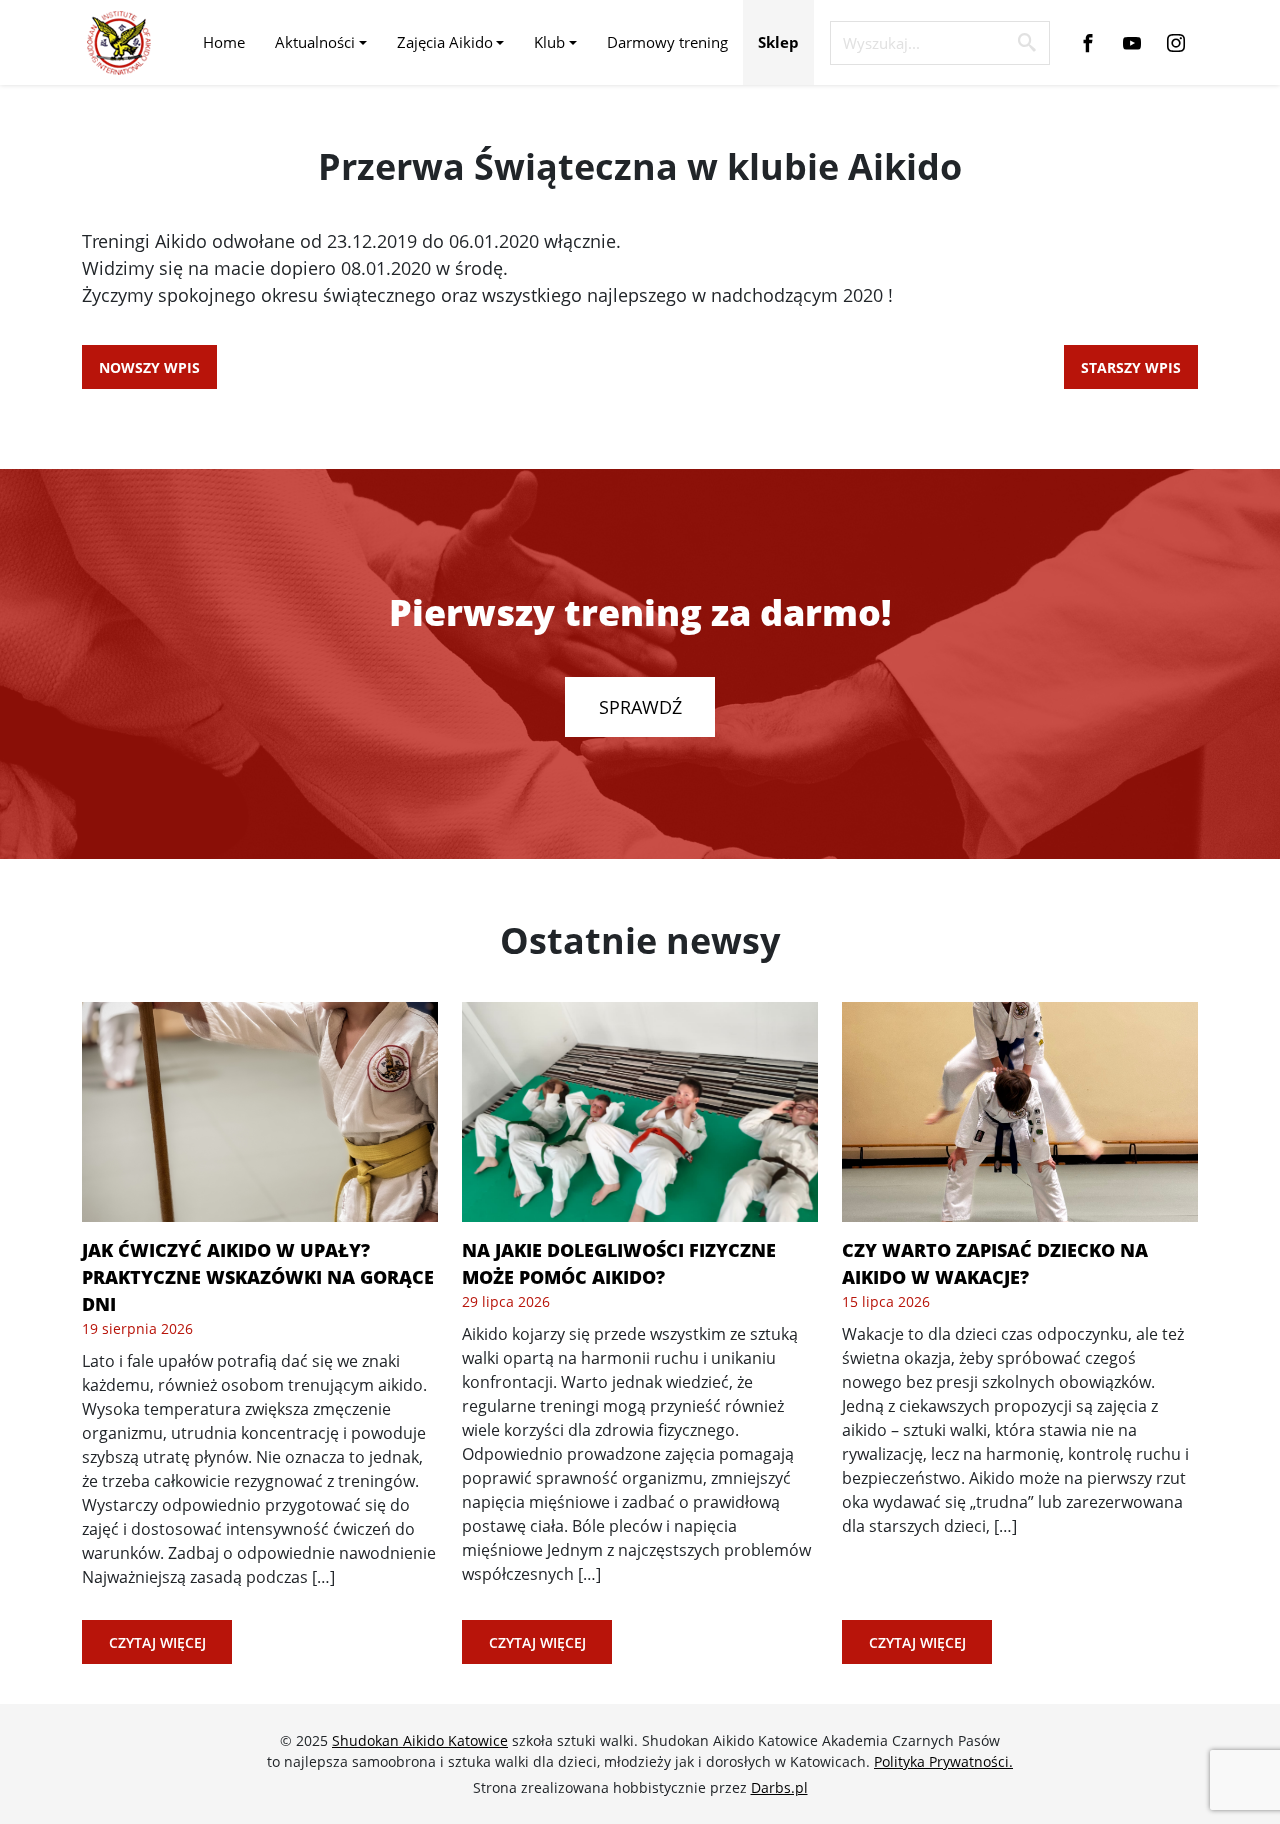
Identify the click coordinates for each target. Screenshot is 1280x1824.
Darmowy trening (667, 42)
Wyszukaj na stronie (1027, 42)
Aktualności (315, 42)
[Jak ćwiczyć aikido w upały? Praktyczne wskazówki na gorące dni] (260, 1112)
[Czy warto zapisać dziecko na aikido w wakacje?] (1020, 1112)
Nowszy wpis (149, 367)
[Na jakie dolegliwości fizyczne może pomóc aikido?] (640, 1112)
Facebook (1088, 43)
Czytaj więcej (157, 1642)
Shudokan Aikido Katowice (420, 1740)
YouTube (1132, 43)
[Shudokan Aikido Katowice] (119, 43)
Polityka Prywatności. (943, 1761)
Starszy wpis (1131, 367)
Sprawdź (640, 707)
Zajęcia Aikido (445, 42)
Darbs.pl (779, 1787)
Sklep (778, 42)
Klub (549, 42)
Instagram (1176, 43)
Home (224, 42)
